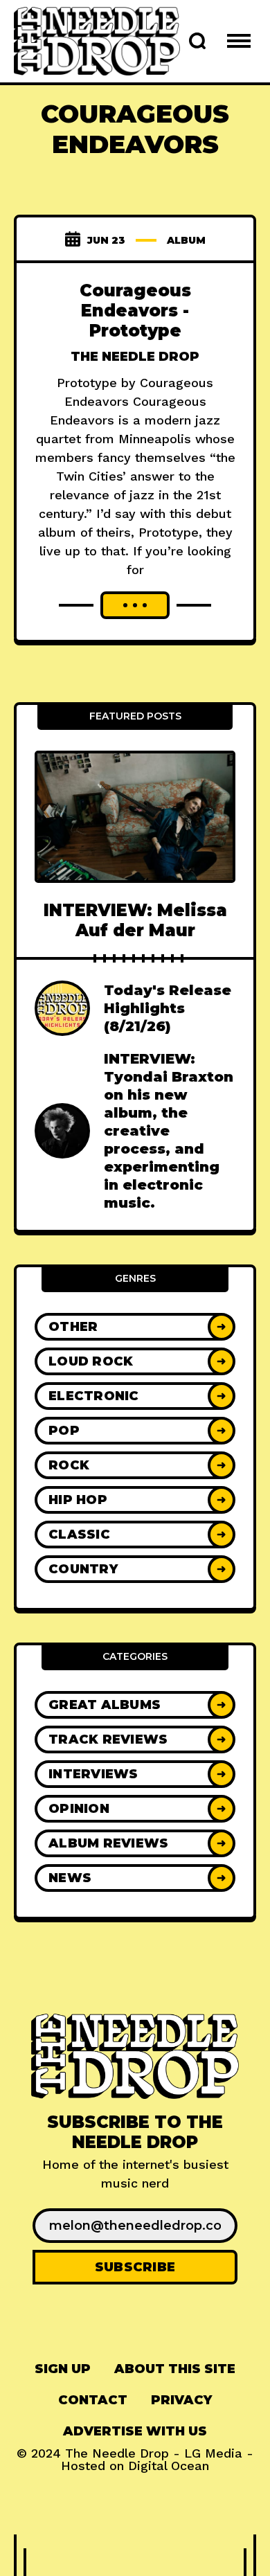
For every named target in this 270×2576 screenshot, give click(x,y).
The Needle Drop (135, 357)
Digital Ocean (169, 2466)
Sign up (63, 2369)
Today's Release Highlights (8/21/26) (168, 1008)
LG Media (213, 2453)
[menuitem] (63, 2369)
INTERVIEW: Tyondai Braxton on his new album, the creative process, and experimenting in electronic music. (169, 1131)
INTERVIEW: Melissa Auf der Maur (135, 920)
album (186, 240)
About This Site (175, 2369)
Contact (93, 2400)
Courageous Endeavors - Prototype (135, 311)
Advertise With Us (135, 2431)
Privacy (181, 2400)
